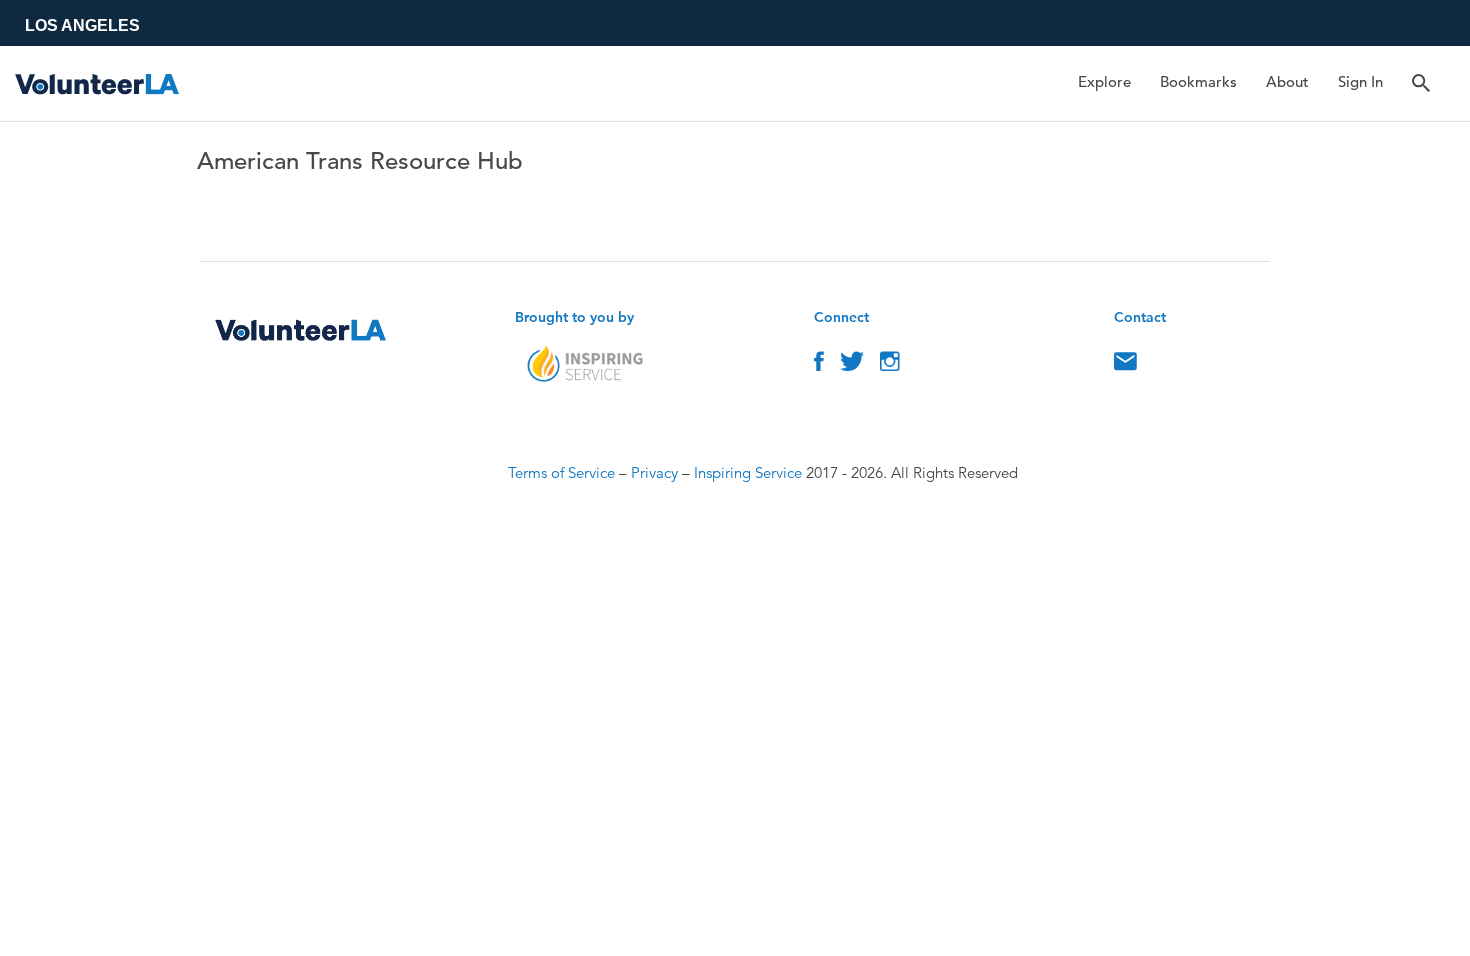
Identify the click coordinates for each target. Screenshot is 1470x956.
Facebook (819, 366)
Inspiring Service (748, 472)
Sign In (1360, 81)
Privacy (654, 472)
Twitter (852, 366)
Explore (1104, 81)
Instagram (890, 366)
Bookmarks (1198, 81)
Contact (1125, 366)
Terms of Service (561, 472)
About (1287, 81)
